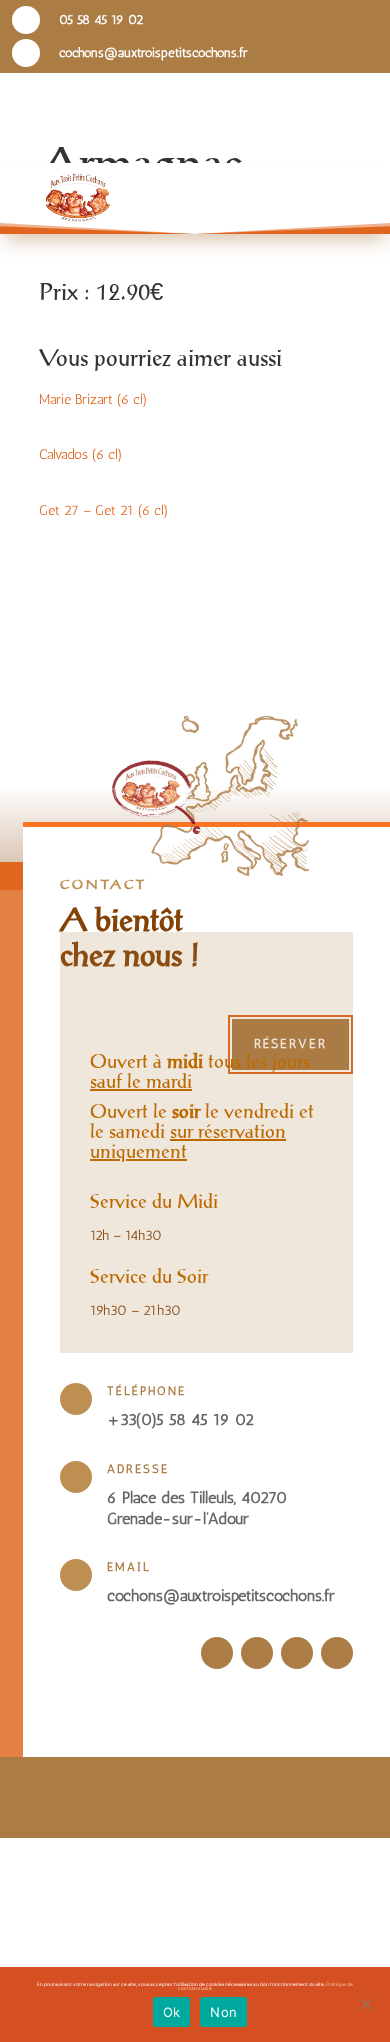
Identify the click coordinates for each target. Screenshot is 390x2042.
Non (223, 2012)
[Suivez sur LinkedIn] (297, 1653)
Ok (172, 2012)
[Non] (365, 2004)
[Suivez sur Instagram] (257, 1653)
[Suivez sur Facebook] (217, 1653)
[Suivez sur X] (337, 1653)
